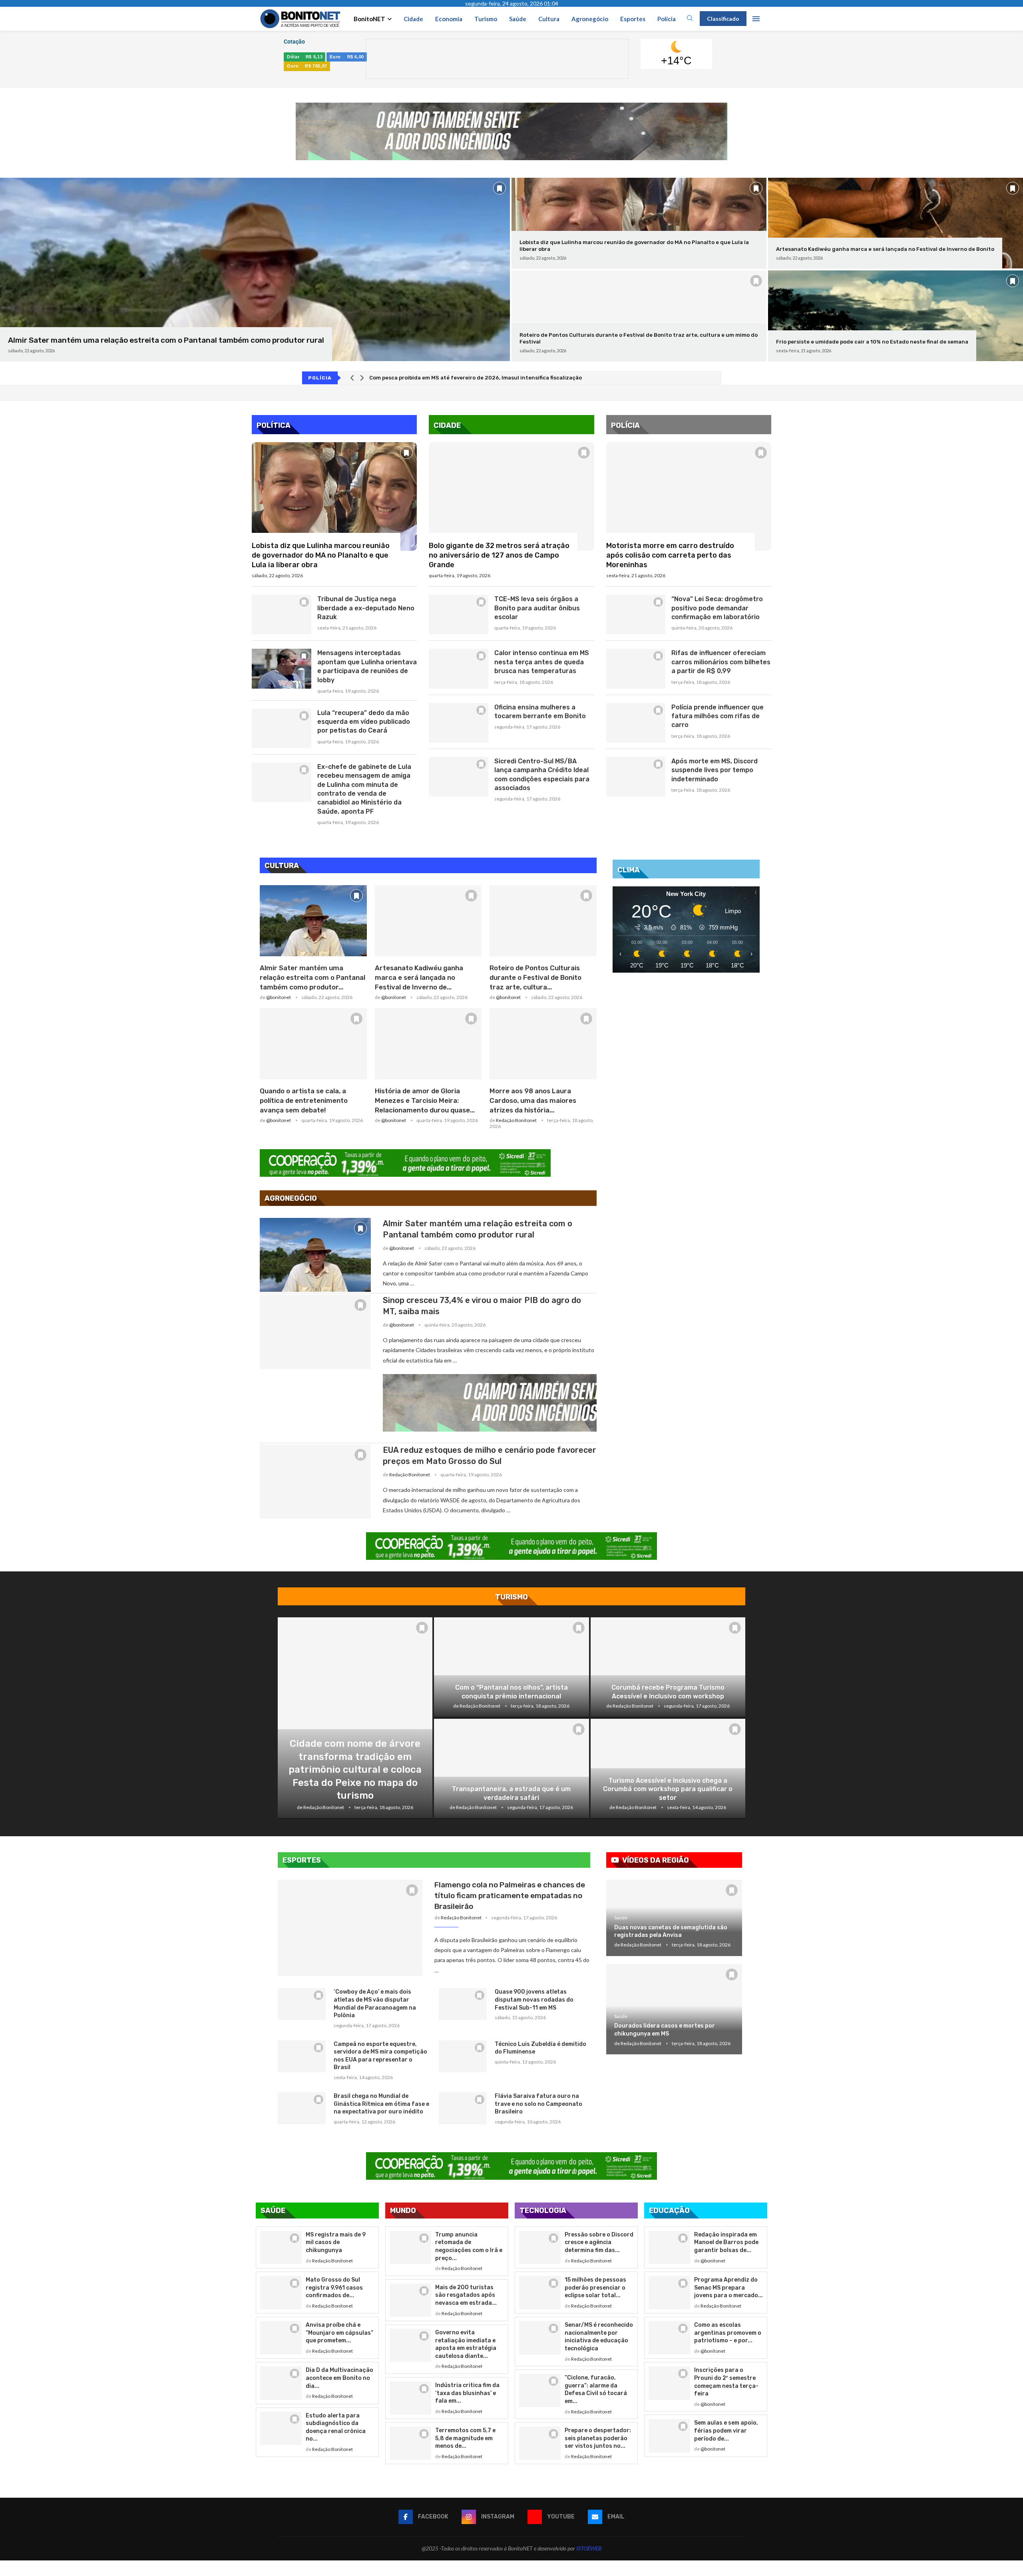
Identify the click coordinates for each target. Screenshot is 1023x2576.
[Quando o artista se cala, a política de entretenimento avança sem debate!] (313, 1044)
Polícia (667, 19)
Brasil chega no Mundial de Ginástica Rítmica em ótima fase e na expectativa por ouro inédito (381, 2104)
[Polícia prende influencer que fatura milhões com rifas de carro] (636, 723)
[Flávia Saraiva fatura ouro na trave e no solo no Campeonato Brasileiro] (463, 2108)
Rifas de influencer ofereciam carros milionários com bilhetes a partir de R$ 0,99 (721, 662)
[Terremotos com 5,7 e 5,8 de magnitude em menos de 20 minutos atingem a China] (410, 2443)
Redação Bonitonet (516, 1120)
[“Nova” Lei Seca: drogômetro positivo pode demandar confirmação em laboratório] (636, 615)
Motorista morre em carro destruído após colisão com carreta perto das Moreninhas (670, 555)
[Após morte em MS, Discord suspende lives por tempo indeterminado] (636, 777)
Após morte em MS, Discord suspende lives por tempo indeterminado (715, 770)
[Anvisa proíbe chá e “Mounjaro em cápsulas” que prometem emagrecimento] (281, 2338)
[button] (352, 378)
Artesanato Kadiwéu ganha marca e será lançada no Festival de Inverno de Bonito (885, 249)
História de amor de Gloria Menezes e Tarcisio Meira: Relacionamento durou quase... (425, 1100)
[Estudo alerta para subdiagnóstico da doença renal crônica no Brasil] (281, 2428)
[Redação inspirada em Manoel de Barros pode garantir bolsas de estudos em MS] (669, 2247)
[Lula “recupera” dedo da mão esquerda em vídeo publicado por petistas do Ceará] (282, 728)
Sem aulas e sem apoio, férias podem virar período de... (726, 2431)
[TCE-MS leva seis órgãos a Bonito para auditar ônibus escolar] (459, 615)
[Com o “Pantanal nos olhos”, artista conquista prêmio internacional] (511, 1667)
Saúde (518, 19)
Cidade (413, 19)
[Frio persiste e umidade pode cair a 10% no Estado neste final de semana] (896, 316)
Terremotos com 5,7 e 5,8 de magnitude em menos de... (465, 2438)
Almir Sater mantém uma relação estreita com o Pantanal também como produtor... (312, 977)
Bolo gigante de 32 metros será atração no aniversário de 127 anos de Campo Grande (499, 555)
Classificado (723, 19)
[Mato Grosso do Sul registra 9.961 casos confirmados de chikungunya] (281, 2293)
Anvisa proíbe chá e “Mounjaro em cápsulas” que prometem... (339, 2333)
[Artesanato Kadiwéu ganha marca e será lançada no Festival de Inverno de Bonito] (896, 223)
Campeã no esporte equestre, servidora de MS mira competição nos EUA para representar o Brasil (380, 2056)
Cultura (549, 19)
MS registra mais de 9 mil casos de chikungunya (336, 2242)
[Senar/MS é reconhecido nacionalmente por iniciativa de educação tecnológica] (540, 2338)
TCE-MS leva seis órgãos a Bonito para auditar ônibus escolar (537, 608)
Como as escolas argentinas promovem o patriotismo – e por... (728, 2333)
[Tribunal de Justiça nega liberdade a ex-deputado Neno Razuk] (282, 615)
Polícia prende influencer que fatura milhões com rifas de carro (717, 716)
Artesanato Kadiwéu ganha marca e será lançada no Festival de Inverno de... (419, 977)
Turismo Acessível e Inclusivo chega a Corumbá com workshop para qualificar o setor (668, 1789)
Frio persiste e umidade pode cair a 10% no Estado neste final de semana (872, 342)
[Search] (690, 19)
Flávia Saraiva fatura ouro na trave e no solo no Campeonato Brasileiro (538, 2104)
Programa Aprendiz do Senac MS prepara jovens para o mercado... (728, 2288)
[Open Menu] (756, 19)
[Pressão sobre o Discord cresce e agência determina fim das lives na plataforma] (540, 2247)
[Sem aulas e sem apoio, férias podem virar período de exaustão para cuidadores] (669, 2436)
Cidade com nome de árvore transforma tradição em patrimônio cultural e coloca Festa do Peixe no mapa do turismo (355, 1770)
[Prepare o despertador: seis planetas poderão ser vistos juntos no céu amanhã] (540, 2443)
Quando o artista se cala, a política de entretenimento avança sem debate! (304, 1100)
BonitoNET (369, 19)
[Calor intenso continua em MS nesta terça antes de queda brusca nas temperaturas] (459, 668)
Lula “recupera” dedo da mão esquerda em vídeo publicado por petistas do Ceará (364, 722)
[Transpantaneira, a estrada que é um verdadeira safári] (511, 1769)
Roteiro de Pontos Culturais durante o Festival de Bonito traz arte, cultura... (535, 977)
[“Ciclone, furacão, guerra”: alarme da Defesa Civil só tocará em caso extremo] (540, 2390)
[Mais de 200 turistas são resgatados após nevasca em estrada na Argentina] (410, 2300)
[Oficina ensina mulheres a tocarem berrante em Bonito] (459, 723)
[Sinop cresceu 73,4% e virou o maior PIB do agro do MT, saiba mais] (315, 1332)
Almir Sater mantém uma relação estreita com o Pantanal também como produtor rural (166, 340)
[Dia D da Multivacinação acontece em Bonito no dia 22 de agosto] (281, 2383)
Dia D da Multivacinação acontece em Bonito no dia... (339, 2378)
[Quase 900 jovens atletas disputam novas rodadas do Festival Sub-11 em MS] (463, 2004)
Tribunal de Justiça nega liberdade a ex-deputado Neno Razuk (366, 608)
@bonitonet (279, 997)
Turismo (486, 19)
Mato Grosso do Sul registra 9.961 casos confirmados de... (334, 2288)
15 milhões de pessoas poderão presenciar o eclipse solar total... (595, 2288)
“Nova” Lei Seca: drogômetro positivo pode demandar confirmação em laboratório (717, 608)
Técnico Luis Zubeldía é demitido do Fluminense (540, 2048)
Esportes (633, 19)
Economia (449, 19)
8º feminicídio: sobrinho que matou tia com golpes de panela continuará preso (474, 378)
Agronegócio (590, 19)
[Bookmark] (500, 188)
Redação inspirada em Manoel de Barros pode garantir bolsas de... (726, 2242)
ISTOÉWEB (589, 2548)
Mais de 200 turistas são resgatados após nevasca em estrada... (466, 2295)
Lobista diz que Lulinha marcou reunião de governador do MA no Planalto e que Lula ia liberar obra (321, 555)
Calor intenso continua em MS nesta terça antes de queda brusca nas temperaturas (542, 662)
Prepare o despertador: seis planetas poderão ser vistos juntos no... (598, 2438)
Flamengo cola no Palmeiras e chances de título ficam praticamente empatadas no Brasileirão (510, 1895)
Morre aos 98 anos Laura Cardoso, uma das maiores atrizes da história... (533, 1100)
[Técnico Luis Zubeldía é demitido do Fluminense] (463, 2056)
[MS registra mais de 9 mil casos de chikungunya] (281, 2247)
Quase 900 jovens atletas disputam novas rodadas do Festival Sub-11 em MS (534, 2000)
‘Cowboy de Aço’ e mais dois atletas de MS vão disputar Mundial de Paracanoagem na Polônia (375, 2004)
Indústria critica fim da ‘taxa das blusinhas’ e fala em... (467, 2393)
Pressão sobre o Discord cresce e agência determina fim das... (599, 2242)
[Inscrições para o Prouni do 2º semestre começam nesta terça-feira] (669, 2383)
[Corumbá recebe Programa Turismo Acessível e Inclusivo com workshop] (668, 1667)
